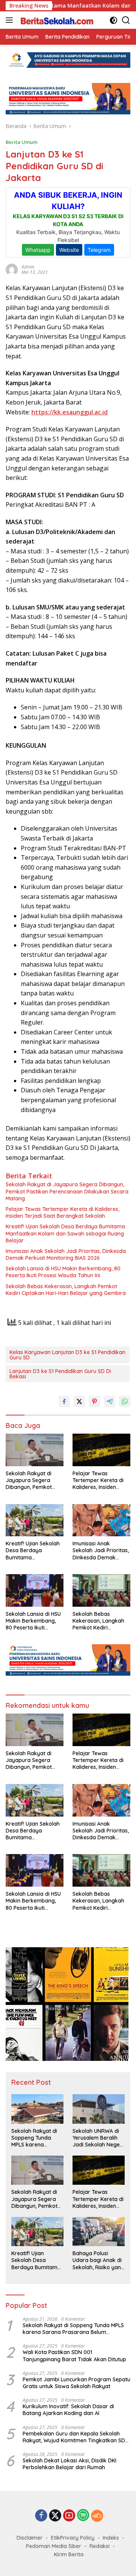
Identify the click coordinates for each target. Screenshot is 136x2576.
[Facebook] (41, 2516)
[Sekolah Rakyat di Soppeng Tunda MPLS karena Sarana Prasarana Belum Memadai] (37, 2109)
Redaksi (100, 2546)
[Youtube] (69, 2516)
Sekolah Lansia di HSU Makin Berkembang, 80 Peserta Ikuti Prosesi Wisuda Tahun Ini (63, 1272)
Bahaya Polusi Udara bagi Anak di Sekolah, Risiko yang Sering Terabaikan (98, 2260)
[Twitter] (55, 2516)
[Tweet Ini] (79, 1401)
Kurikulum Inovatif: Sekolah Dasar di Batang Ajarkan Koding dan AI (68, 2410)
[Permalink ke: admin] (12, 269)
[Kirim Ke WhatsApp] (125, 1401)
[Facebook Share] (64, 1401)
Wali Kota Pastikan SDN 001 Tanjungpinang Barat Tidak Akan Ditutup (74, 2356)
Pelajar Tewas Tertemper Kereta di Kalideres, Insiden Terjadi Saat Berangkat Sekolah (63, 1212)
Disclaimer (30, 2538)
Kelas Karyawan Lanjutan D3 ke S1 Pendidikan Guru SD (67, 1355)
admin (28, 267)
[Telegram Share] (110, 1401)
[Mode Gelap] (114, 20)
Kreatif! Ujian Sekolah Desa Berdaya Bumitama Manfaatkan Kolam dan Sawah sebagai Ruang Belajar (65, 1233)
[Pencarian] (126, 20)
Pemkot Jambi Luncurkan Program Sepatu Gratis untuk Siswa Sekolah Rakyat (76, 2383)
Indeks (111, 2538)
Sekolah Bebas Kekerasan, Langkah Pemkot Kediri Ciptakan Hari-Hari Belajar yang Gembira (66, 1290)
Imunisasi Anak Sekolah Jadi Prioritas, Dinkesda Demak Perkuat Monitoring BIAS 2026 (66, 1254)
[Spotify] (83, 2516)
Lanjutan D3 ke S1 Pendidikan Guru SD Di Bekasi (60, 1374)
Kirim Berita (69, 2554)
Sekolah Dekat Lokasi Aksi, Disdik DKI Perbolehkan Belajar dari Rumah (70, 2464)
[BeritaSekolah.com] (56, 20)
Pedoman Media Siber (54, 2546)
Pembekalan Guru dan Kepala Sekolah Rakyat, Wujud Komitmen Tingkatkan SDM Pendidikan (76, 2437)
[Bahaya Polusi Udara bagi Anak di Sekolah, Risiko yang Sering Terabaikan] (99, 2232)
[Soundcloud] (97, 2516)
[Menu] (11, 20)
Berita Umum (22, 142)
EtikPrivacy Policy (73, 2538)
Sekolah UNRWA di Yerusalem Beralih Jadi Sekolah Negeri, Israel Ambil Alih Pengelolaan (98, 2138)
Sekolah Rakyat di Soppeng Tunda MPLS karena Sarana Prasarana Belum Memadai (35, 2138)
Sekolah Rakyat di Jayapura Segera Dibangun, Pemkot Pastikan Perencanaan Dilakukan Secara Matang (67, 1191)
